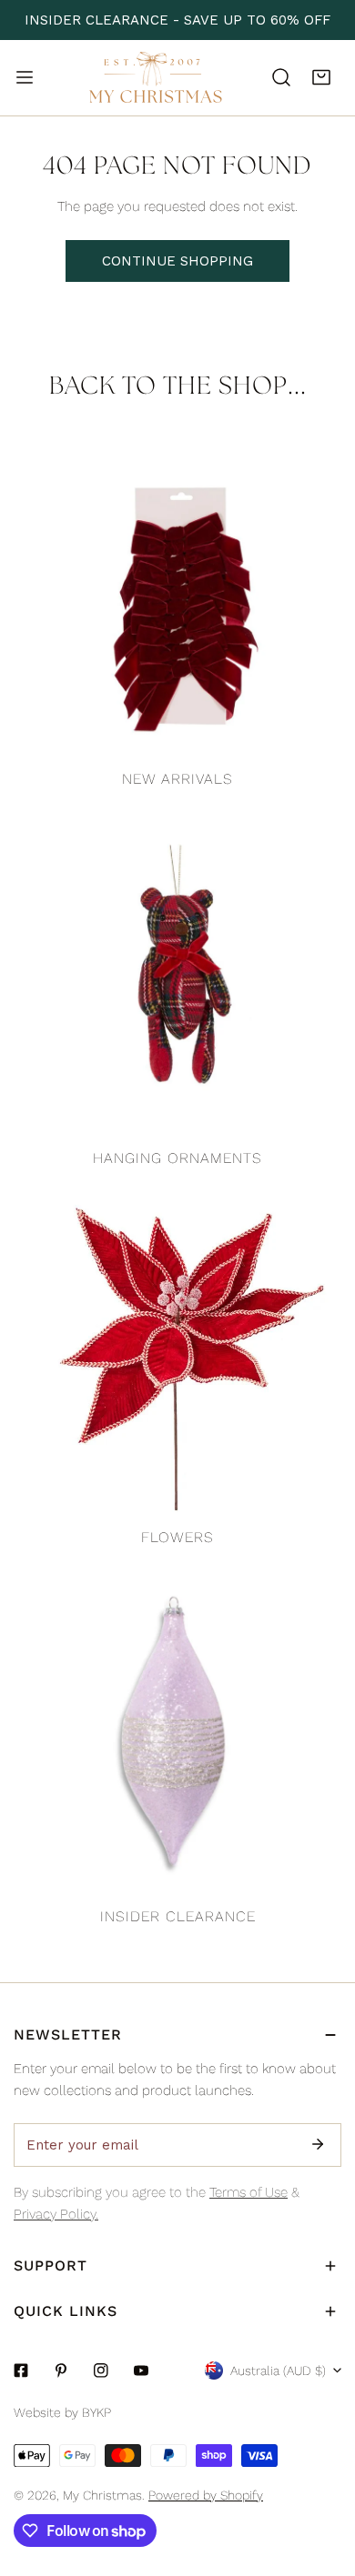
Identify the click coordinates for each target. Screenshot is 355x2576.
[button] (321, 77)
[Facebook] (21, 2371)
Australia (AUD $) (278, 2371)
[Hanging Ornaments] (177, 975)
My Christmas (102, 2495)
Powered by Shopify (206, 2495)
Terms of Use (248, 2192)
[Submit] (318, 2144)
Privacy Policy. (56, 2214)
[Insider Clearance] (177, 1733)
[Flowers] (177, 1354)
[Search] (281, 77)
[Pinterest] (61, 2371)
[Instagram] (101, 2371)
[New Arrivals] (177, 596)
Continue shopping (177, 261)
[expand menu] (25, 77)
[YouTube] (141, 2371)
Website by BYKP (62, 2412)
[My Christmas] (156, 78)
